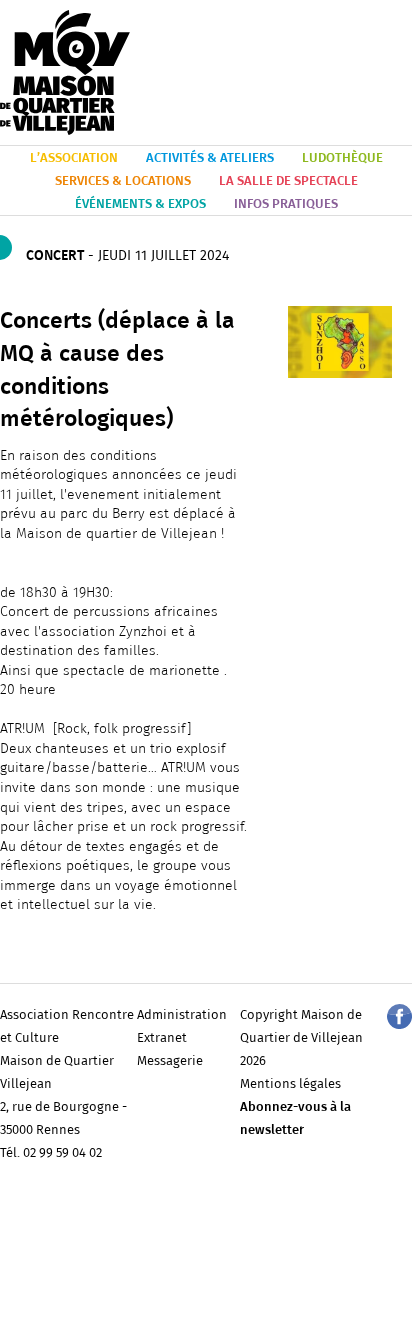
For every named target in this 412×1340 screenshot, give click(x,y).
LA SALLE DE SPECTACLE (288, 181)
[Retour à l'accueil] (65, 73)
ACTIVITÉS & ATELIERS (210, 158)
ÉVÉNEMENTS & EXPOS (140, 204)
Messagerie (170, 1061)
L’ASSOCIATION (74, 158)
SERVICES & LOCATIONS (123, 181)
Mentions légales (290, 1084)
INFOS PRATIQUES (286, 204)
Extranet (162, 1038)
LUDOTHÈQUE (342, 158)
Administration (182, 1015)
